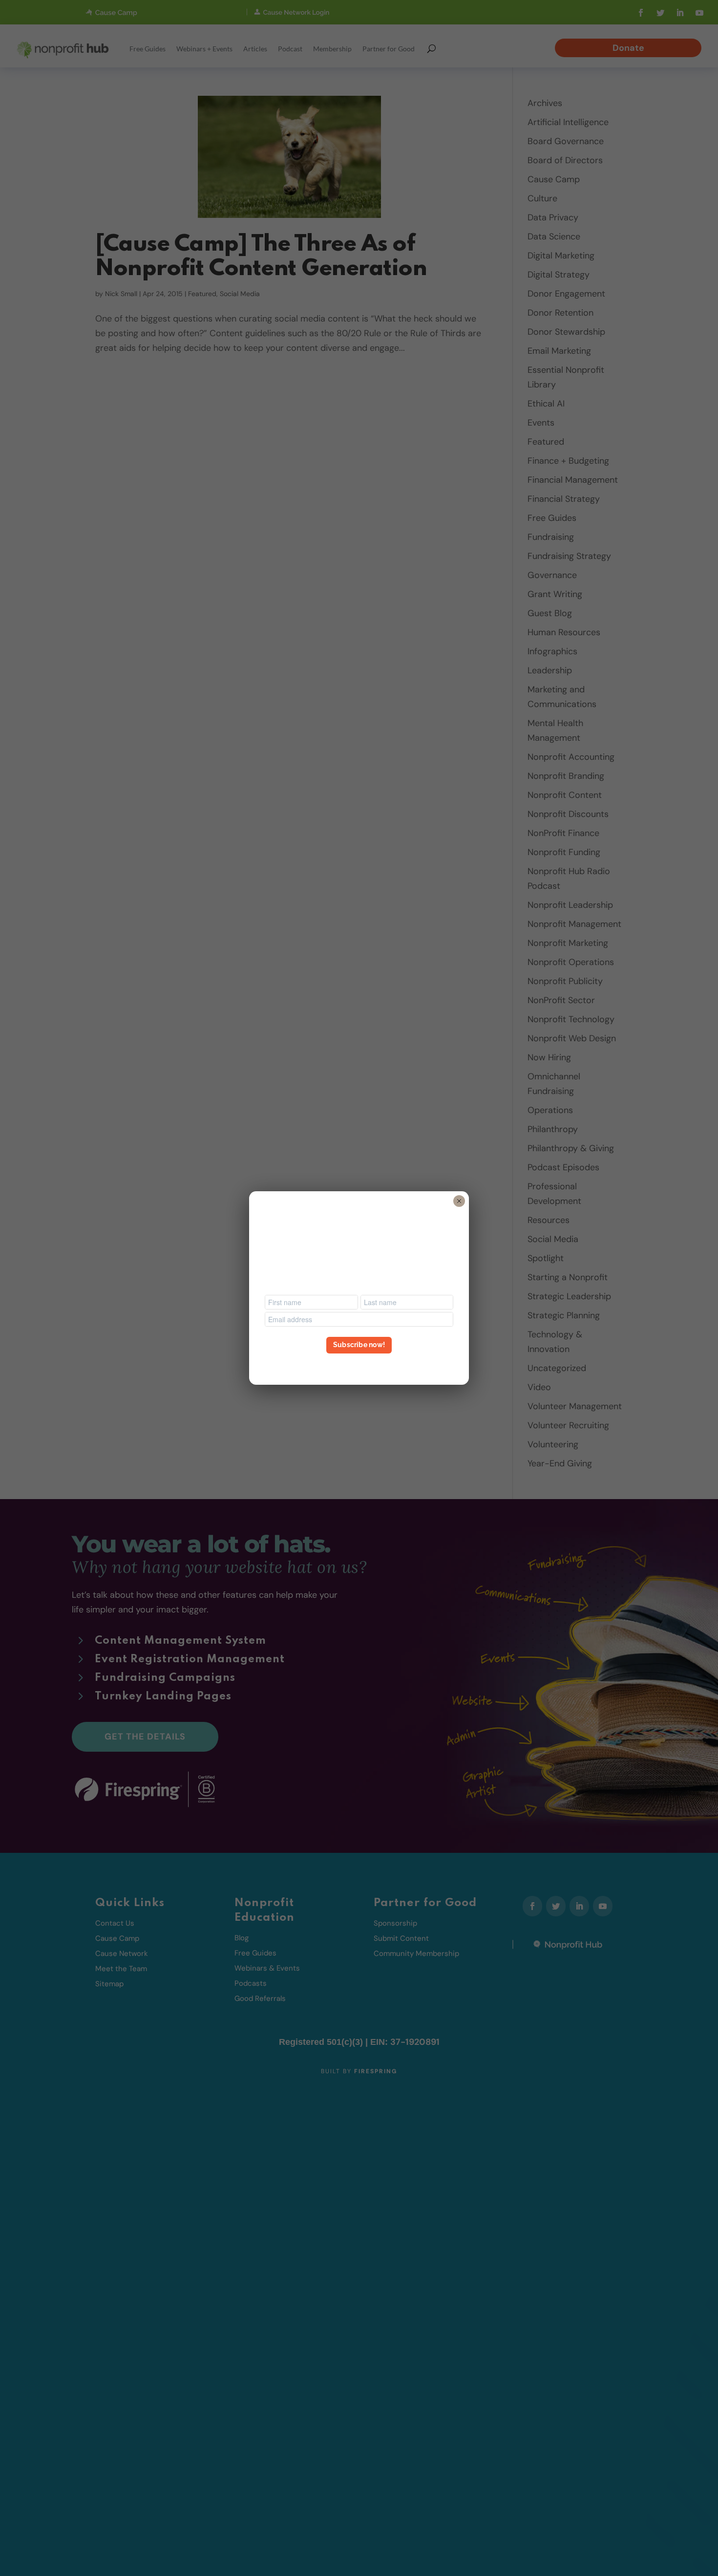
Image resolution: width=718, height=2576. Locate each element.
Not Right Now (359, 1363)
